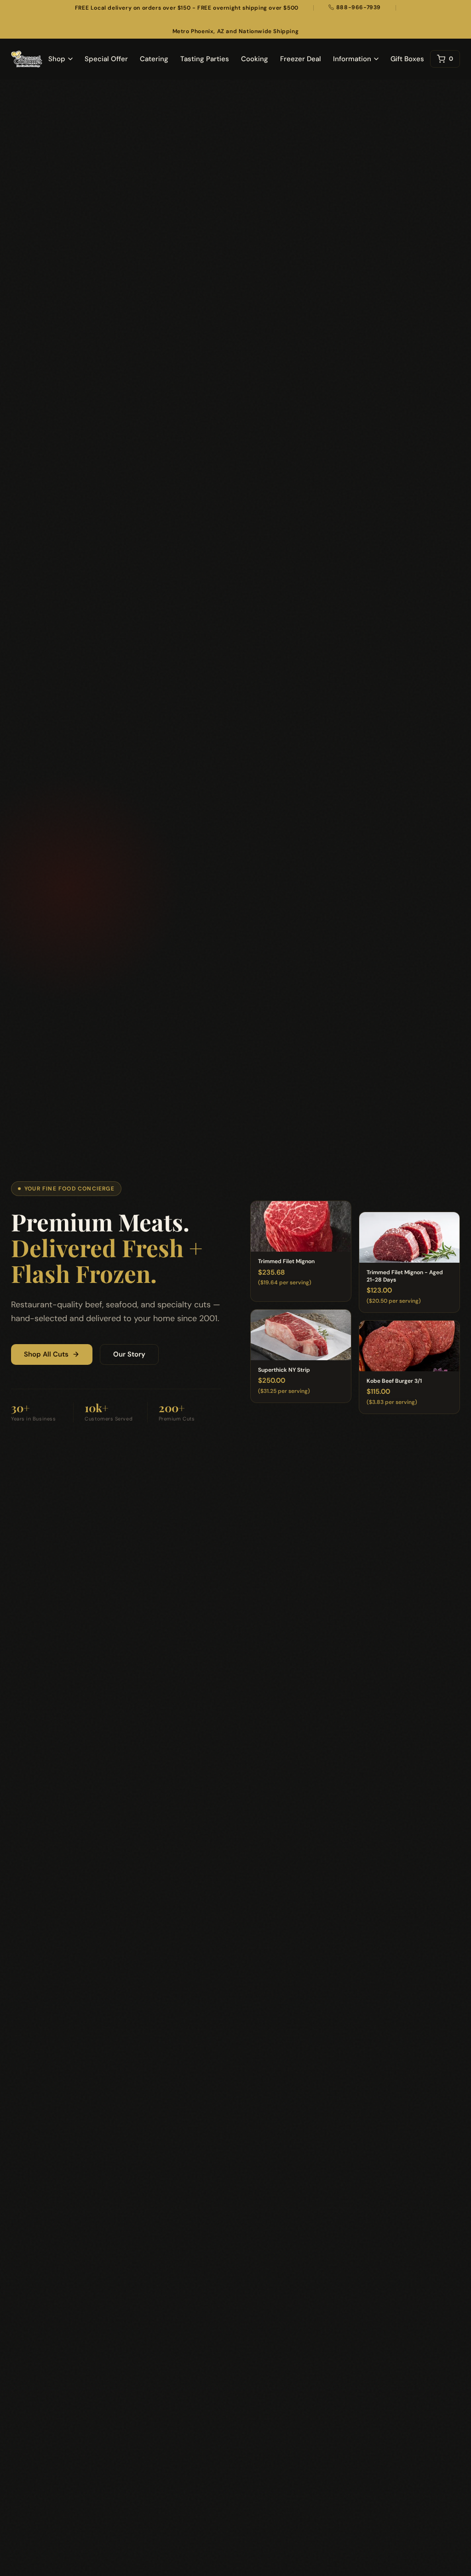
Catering (154, 59)
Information (352, 59)
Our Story (129, 1354)
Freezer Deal (301, 59)
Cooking (255, 59)
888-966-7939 (359, 7)
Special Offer (106, 59)
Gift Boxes (407, 59)
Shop (57, 59)
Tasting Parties (205, 59)
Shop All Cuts (46, 1354)
